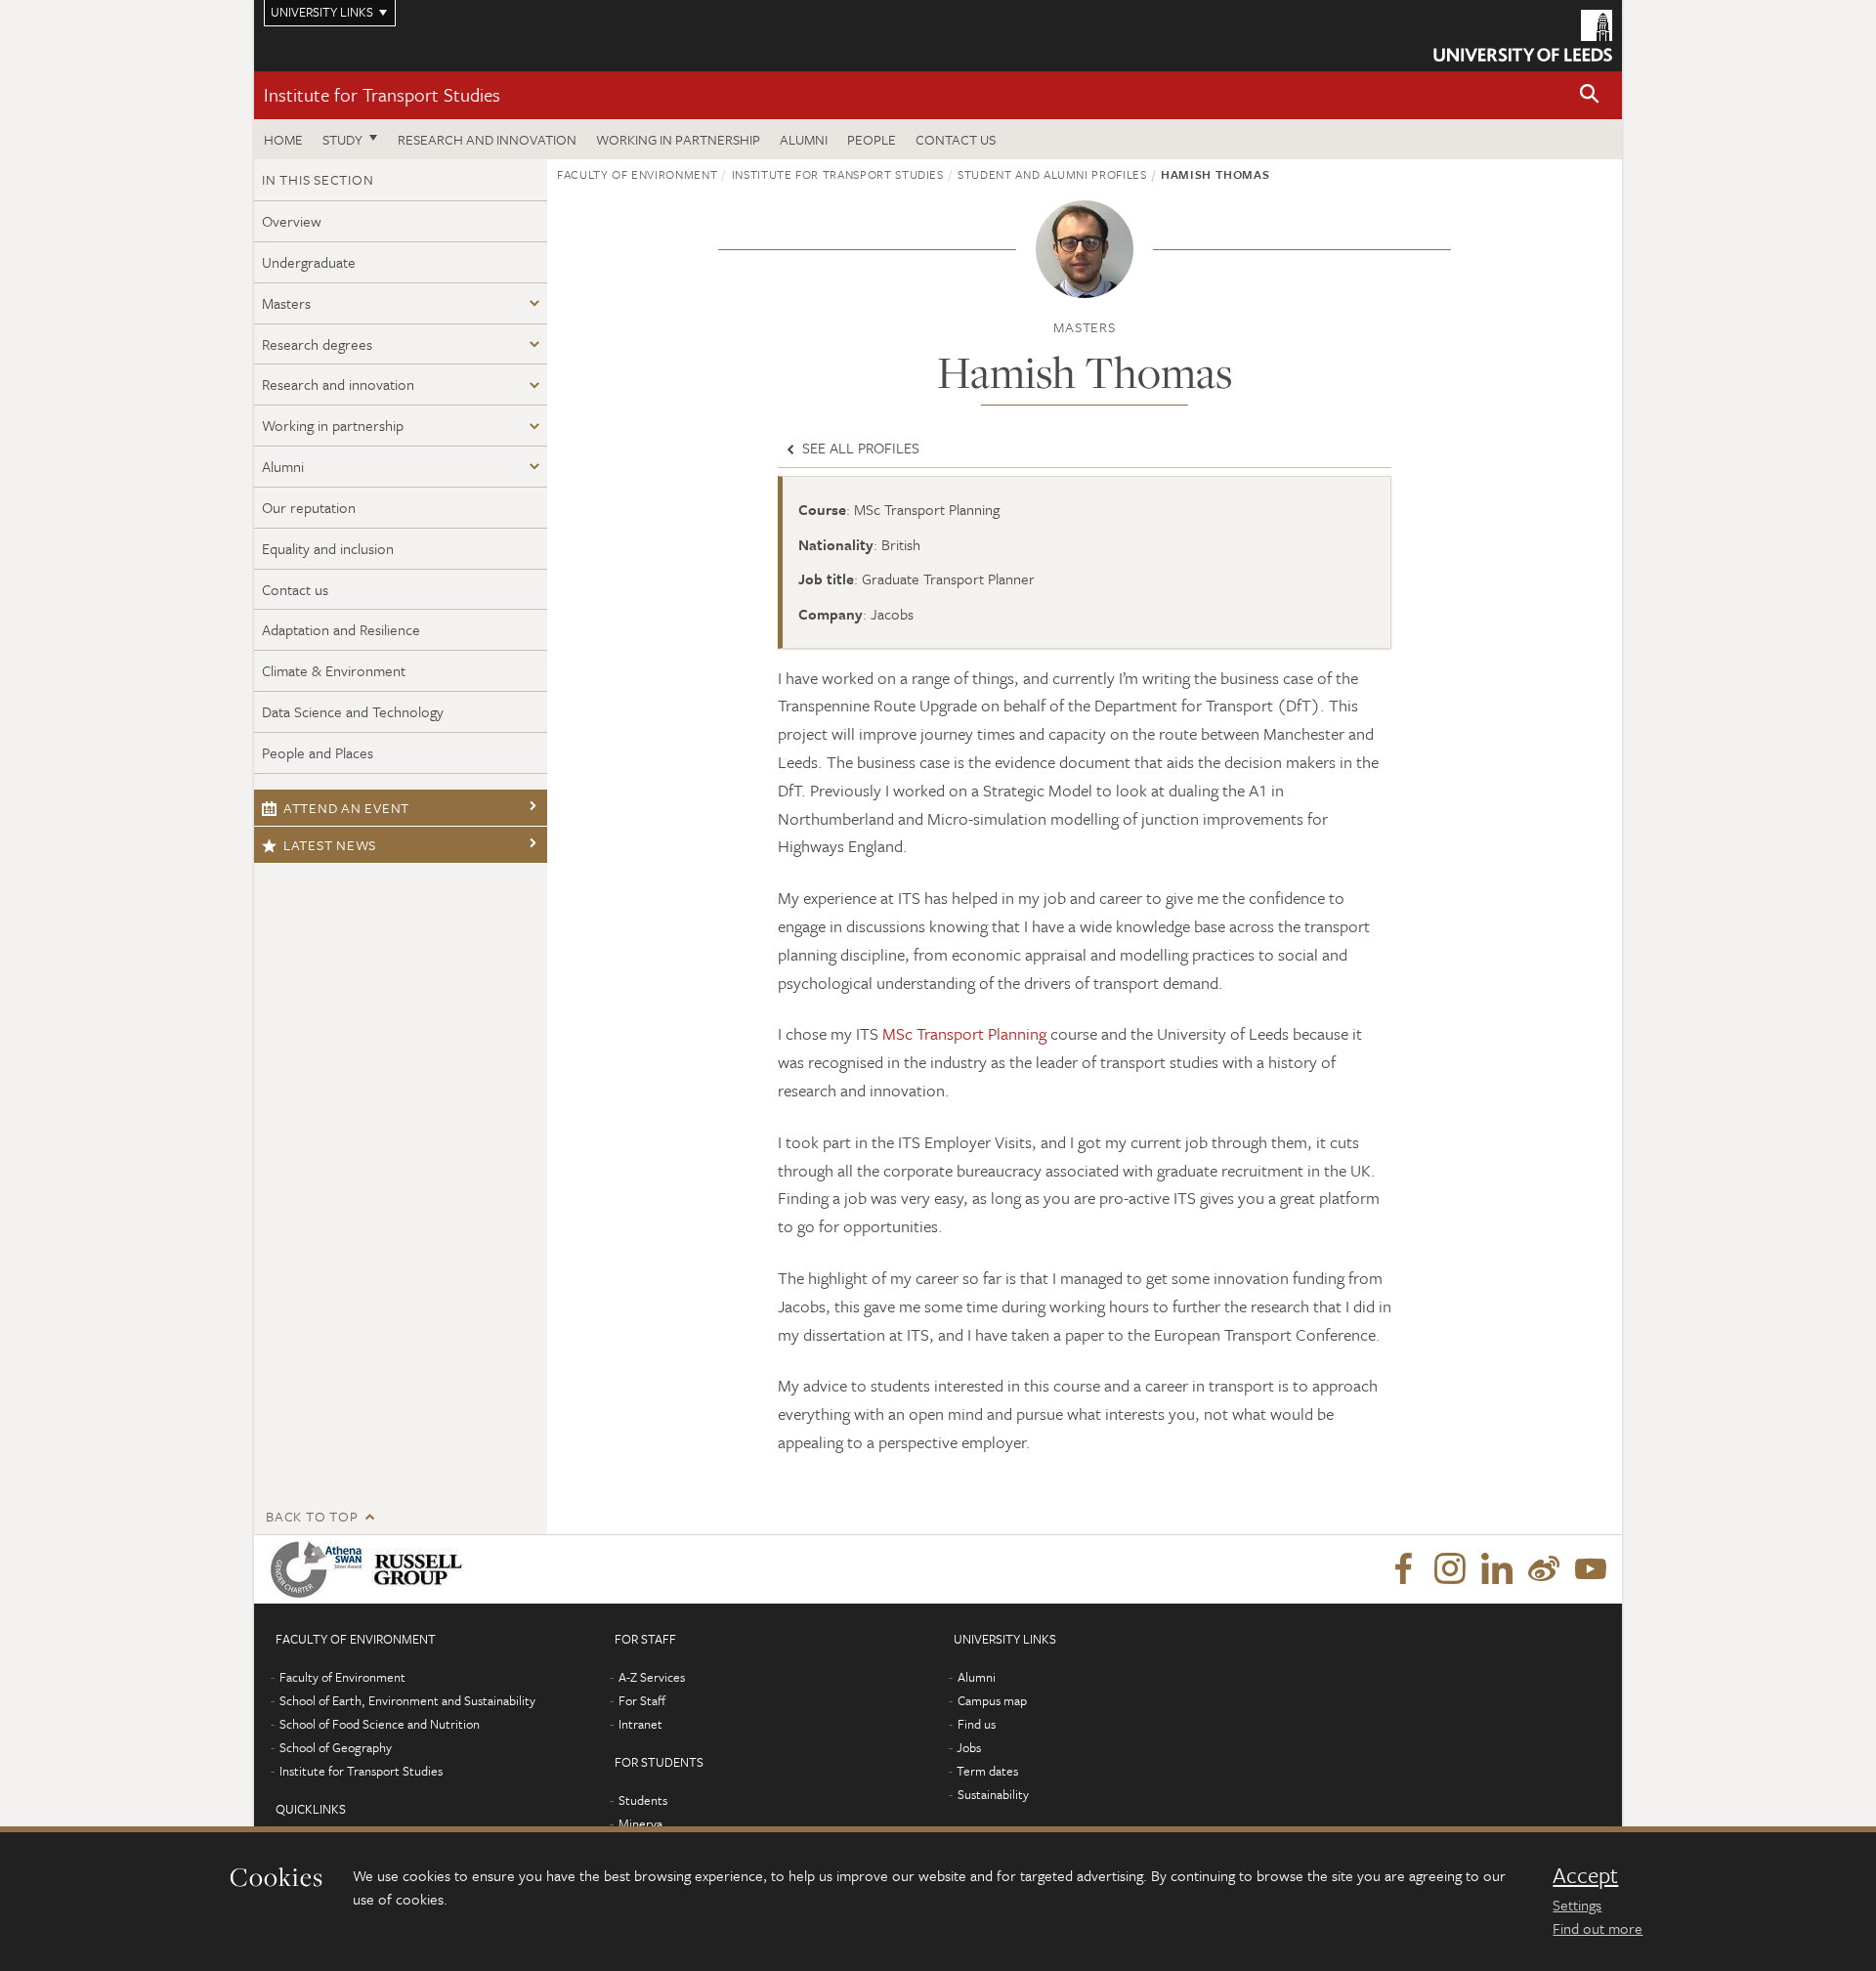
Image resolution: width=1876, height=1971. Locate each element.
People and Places (318, 752)
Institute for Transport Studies (382, 94)
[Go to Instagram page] (1450, 1569)
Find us (977, 1724)
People (872, 139)
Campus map (992, 1700)
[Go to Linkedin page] (1497, 1569)
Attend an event (346, 808)
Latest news (330, 845)
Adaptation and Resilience (341, 629)
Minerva (640, 1823)
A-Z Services (652, 1677)
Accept (1585, 1875)
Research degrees (317, 344)
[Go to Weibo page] (1544, 1569)
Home (283, 139)
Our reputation (309, 507)
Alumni (804, 139)
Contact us (956, 139)
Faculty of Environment (637, 174)
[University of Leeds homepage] (1523, 36)
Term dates (987, 1771)
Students (643, 1800)
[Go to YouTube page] (1591, 1569)
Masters (286, 303)
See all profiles (859, 448)
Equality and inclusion (328, 548)
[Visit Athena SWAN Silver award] (320, 1569)
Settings (1577, 1905)
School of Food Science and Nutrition (380, 1724)
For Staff (642, 1700)
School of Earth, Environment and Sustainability (407, 1700)
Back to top (312, 1516)
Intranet (640, 1724)
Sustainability (993, 1794)
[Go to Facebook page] (1403, 1569)
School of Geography (336, 1747)
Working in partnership (678, 139)
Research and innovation (487, 139)
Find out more (1598, 1928)
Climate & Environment (334, 670)
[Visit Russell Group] (422, 1569)
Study (342, 139)
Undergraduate (309, 262)
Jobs (969, 1747)
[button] (1590, 95)
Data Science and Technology (353, 711)
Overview (292, 221)
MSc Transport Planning (964, 1033)
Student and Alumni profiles (1052, 174)
